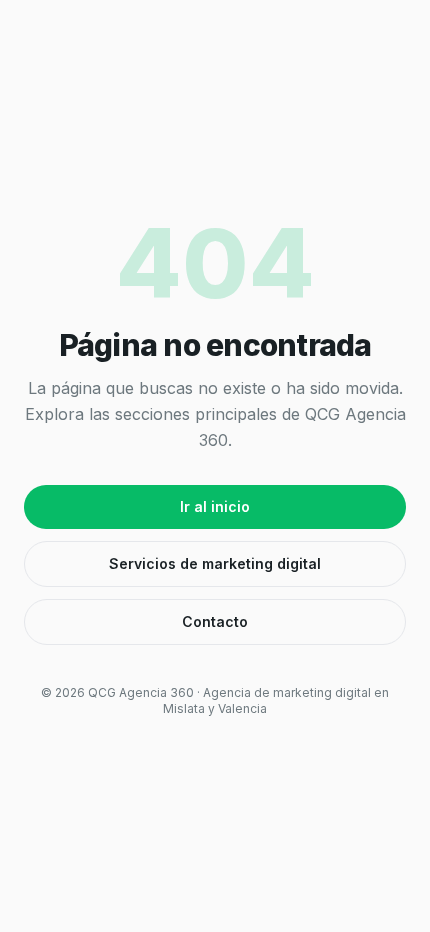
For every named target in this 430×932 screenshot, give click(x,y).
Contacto (215, 621)
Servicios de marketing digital (215, 563)
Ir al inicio (215, 506)
